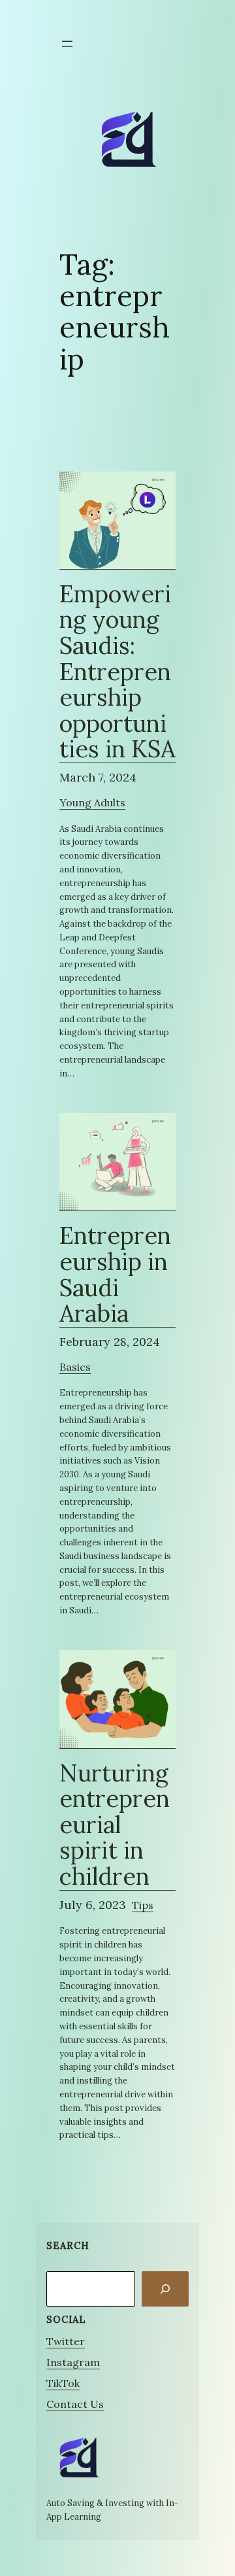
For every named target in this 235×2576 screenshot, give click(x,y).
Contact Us (75, 2404)
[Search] (165, 2289)
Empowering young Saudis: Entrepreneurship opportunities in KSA (117, 672)
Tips (143, 1905)
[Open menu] (67, 44)
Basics (75, 1367)
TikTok (63, 2383)
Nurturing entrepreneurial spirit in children (115, 1826)
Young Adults (92, 802)
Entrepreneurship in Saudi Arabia (115, 1275)
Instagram (73, 2362)
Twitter (66, 2341)
